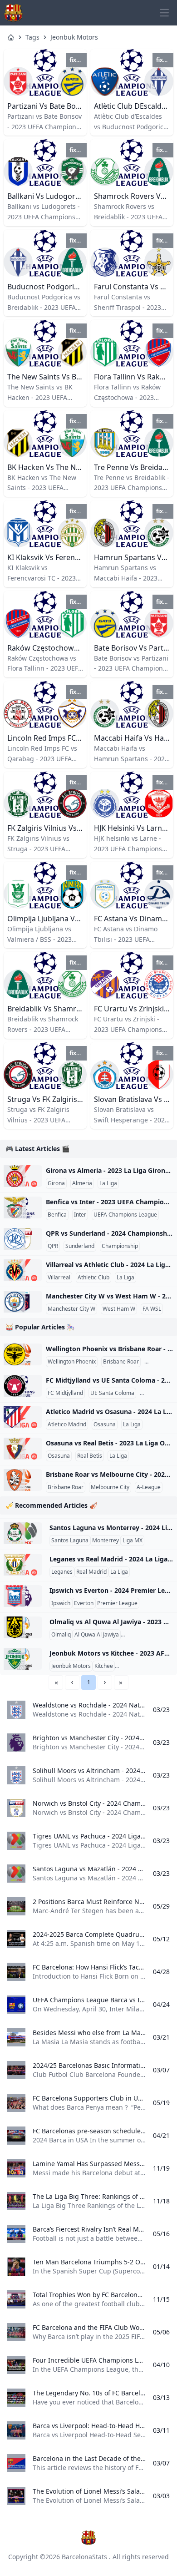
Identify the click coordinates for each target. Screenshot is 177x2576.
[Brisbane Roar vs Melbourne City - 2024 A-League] (23, 1480)
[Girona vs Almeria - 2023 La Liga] (23, 1176)
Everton (84, 1603)
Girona (56, 1183)
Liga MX (133, 1541)
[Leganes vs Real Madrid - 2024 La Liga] (23, 1565)
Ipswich (61, 1603)
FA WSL (152, 1309)
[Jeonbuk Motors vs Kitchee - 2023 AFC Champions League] (23, 1659)
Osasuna (105, 1424)
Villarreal (59, 1278)
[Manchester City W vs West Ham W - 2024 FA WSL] (23, 1302)
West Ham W (119, 1309)
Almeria (82, 1183)
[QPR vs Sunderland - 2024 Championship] (23, 1239)
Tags (32, 37)
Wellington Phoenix (72, 1362)
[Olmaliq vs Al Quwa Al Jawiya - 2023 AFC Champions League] (23, 1627)
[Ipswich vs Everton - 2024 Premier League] (23, 1596)
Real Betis (90, 1456)
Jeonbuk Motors (74, 37)
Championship (120, 1246)
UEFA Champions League (125, 1215)
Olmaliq (61, 1635)
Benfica (57, 1215)
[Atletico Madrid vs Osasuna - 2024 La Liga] (23, 1417)
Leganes (62, 1572)
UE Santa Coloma (112, 1393)
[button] (72, 1682)
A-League (158, 1362)
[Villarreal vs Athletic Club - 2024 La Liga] (23, 1270)
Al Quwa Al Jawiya (97, 1635)
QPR (53, 1246)
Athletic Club (93, 1278)
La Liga (108, 1183)
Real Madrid (91, 1572)
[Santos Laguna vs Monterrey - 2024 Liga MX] (23, 1533)
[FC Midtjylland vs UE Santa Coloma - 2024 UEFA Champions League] (23, 1386)
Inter (80, 1215)
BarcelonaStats (84, 2557)
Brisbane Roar (121, 1362)
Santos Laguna (70, 1541)
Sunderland (80, 1246)
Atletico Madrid (67, 1424)
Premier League (117, 1603)
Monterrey (106, 1541)
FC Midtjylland (65, 1393)
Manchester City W (71, 1309)
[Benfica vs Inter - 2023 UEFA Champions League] (23, 1207)
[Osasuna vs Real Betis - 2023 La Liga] (23, 1449)
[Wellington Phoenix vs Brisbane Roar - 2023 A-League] (23, 1354)
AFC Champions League (147, 1666)
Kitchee (104, 1666)
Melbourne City (110, 1487)
